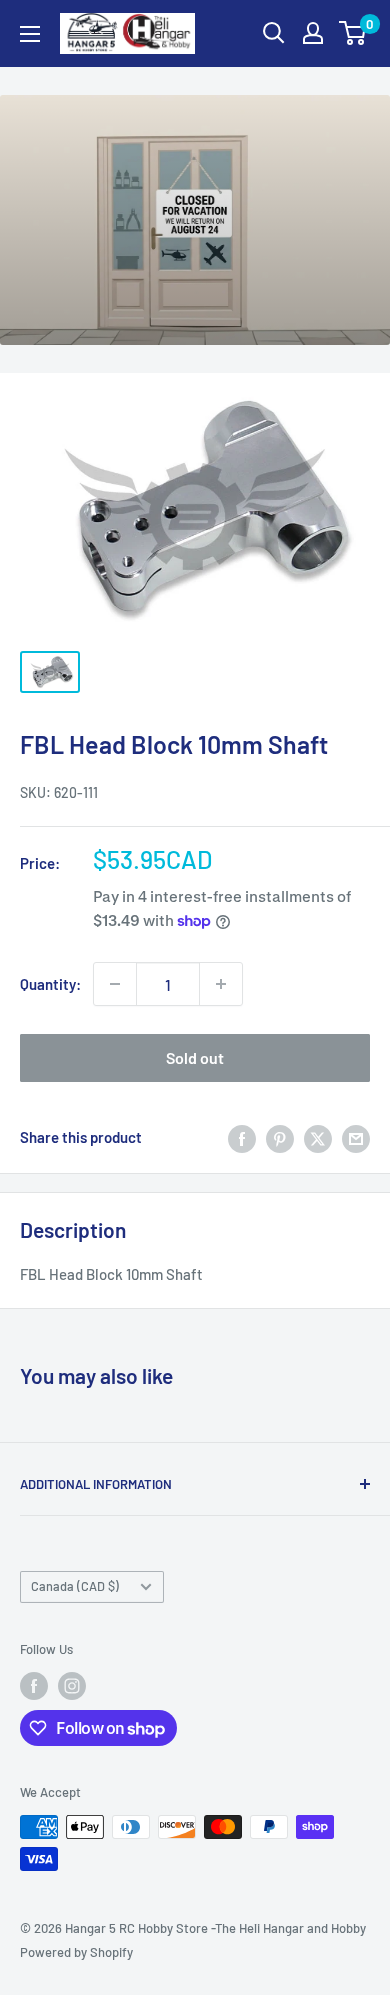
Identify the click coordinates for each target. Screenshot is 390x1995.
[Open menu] (30, 34)
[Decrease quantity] (115, 984)
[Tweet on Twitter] (318, 1137)
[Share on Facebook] (242, 1137)
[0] (353, 33)
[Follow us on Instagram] (72, 1686)
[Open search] (274, 33)
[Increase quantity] (221, 984)
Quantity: (50, 984)
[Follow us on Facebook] (34, 1686)
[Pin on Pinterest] (280, 1137)
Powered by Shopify (76, 1952)
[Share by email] (356, 1137)
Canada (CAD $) (75, 1586)
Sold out (195, 1057)
